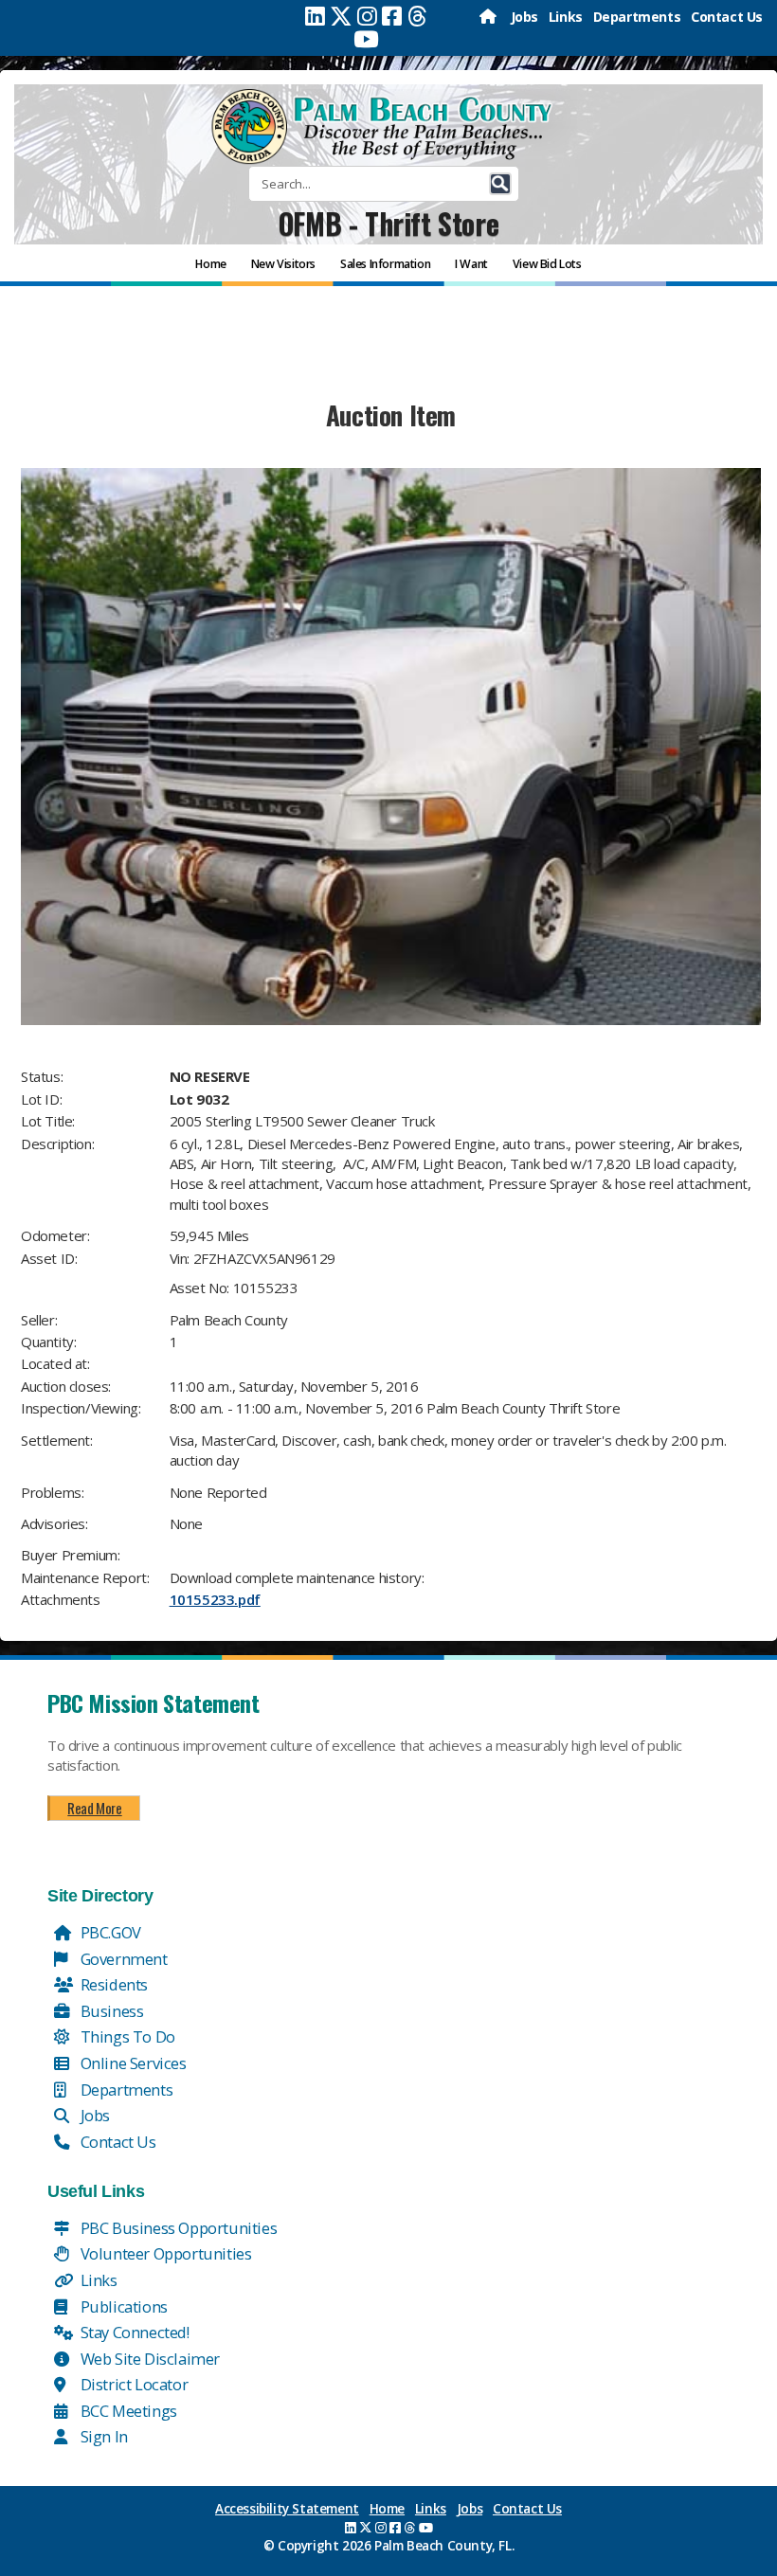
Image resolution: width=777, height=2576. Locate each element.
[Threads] (417, 16)
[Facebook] (392, 16)
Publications (122, 2306)
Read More (94, 1808)
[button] (500, 184)
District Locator (132, 2384)
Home (387, 2509)
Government (122, 1959)
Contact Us (727, 17)
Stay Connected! (133, 2332)
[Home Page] (489, 17)
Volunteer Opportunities (164, 2253)
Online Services (132, 2063)
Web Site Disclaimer (148, 2359)
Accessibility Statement (287, 2509)
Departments (637, 17)
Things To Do (126, 2036)
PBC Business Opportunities (177, 2228)
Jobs (524, 17)
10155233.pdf (215, 1599)
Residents (112, 1984)
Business (110, 2011)
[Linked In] (315, 16)
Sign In (102, 2436)
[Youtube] (366, 39)
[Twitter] (341, 16)
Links (566, 17)
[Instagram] (367, 16)
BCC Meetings (127, 2411)
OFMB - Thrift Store (388, 223)
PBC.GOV (109, 1932)
